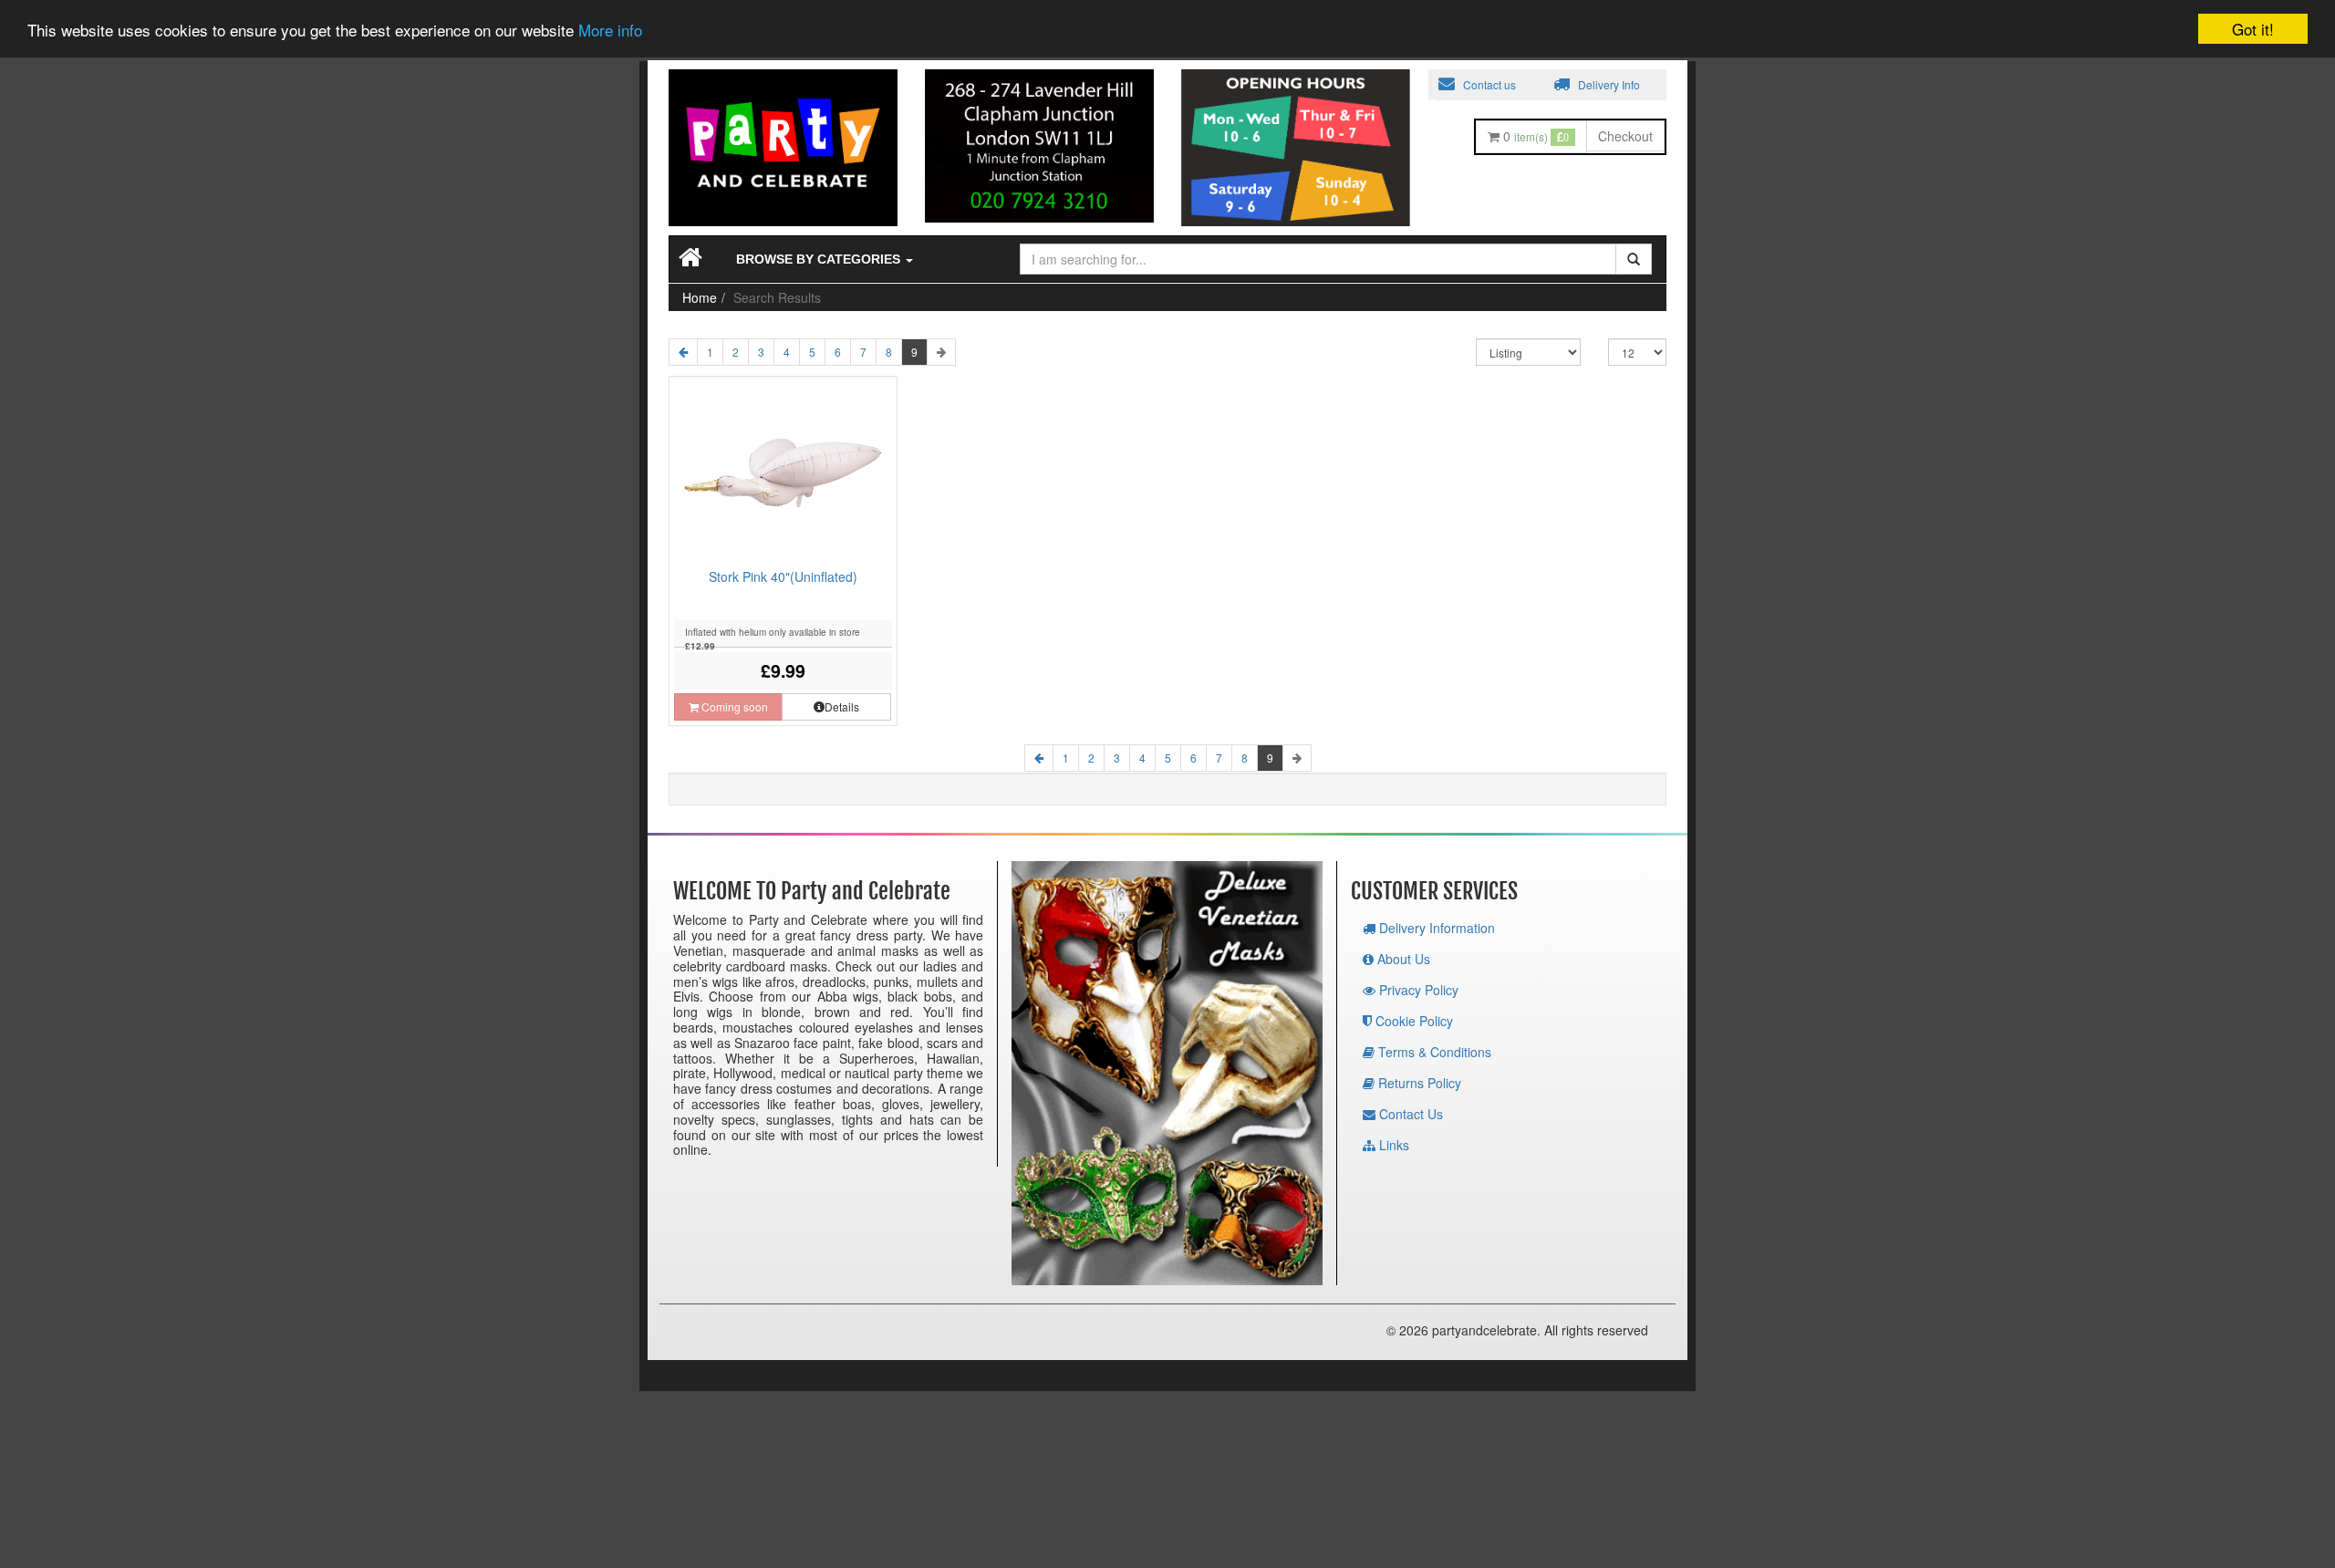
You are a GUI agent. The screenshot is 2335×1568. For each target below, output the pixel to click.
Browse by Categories (820, 259)
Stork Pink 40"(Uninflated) (783, 576)
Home (700, 297)
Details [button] (842, 706)
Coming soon (733, 706)
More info (610, 31)
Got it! (2253, 29)
